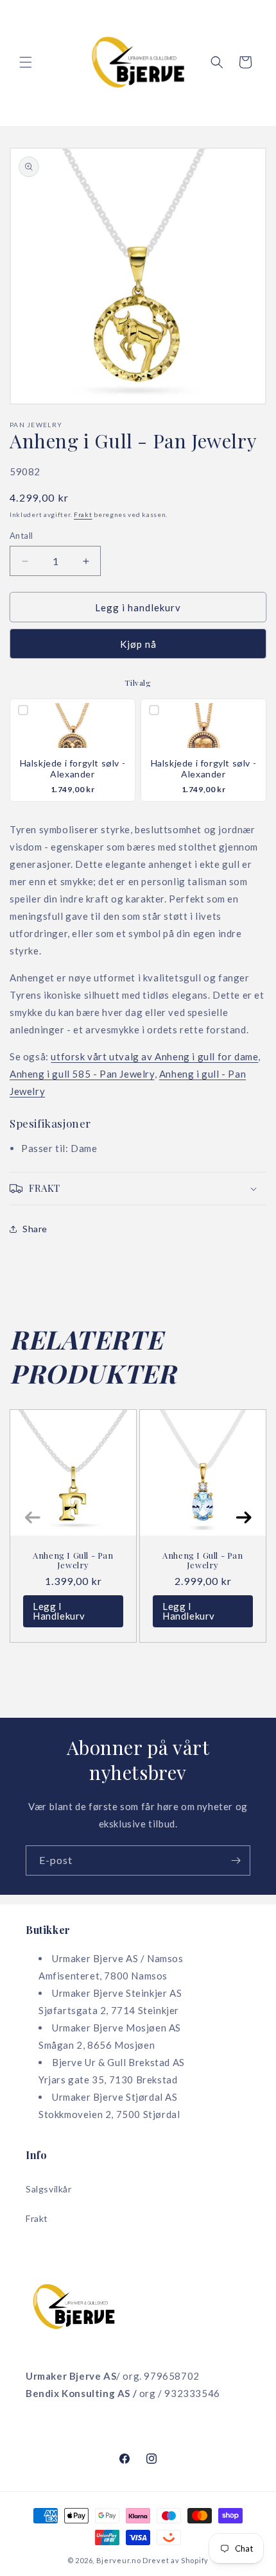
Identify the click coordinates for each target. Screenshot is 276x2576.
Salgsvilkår (49, 2189)
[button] (26, 62)
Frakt (83, 514)
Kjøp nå (138, 644)
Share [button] (35, 1229)
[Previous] (32, 1518)
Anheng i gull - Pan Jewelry (73, 1560)
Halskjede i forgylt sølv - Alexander (73, 769)
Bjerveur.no (119, 2560)
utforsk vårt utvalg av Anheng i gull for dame (154, 1056)
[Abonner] (236, 1860)
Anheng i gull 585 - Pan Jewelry (82, 1074)
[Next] (244, 1518)
